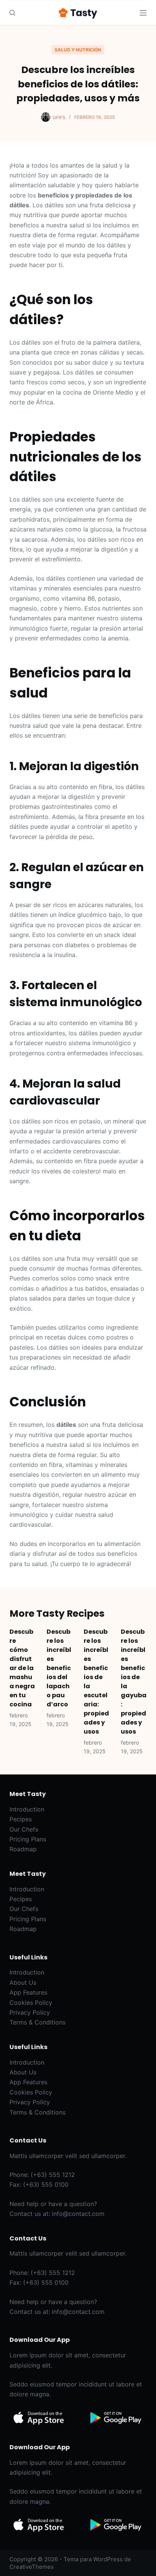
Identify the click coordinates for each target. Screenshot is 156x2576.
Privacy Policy (30, 2012)
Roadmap (23, 1849)
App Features (28, 1992)
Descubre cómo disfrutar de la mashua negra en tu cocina (22, 1668)
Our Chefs (24, 1829)
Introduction (27, 1809)
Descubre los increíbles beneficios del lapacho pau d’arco (59, 1668)
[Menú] (143, 13)
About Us (23, 1982)
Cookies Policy (31, 2003)
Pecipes (21, 1819)
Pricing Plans (28, 1839)
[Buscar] (12, 13)
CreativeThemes (32, 2567)
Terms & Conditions (37, 2022)
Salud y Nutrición (78, 50)
